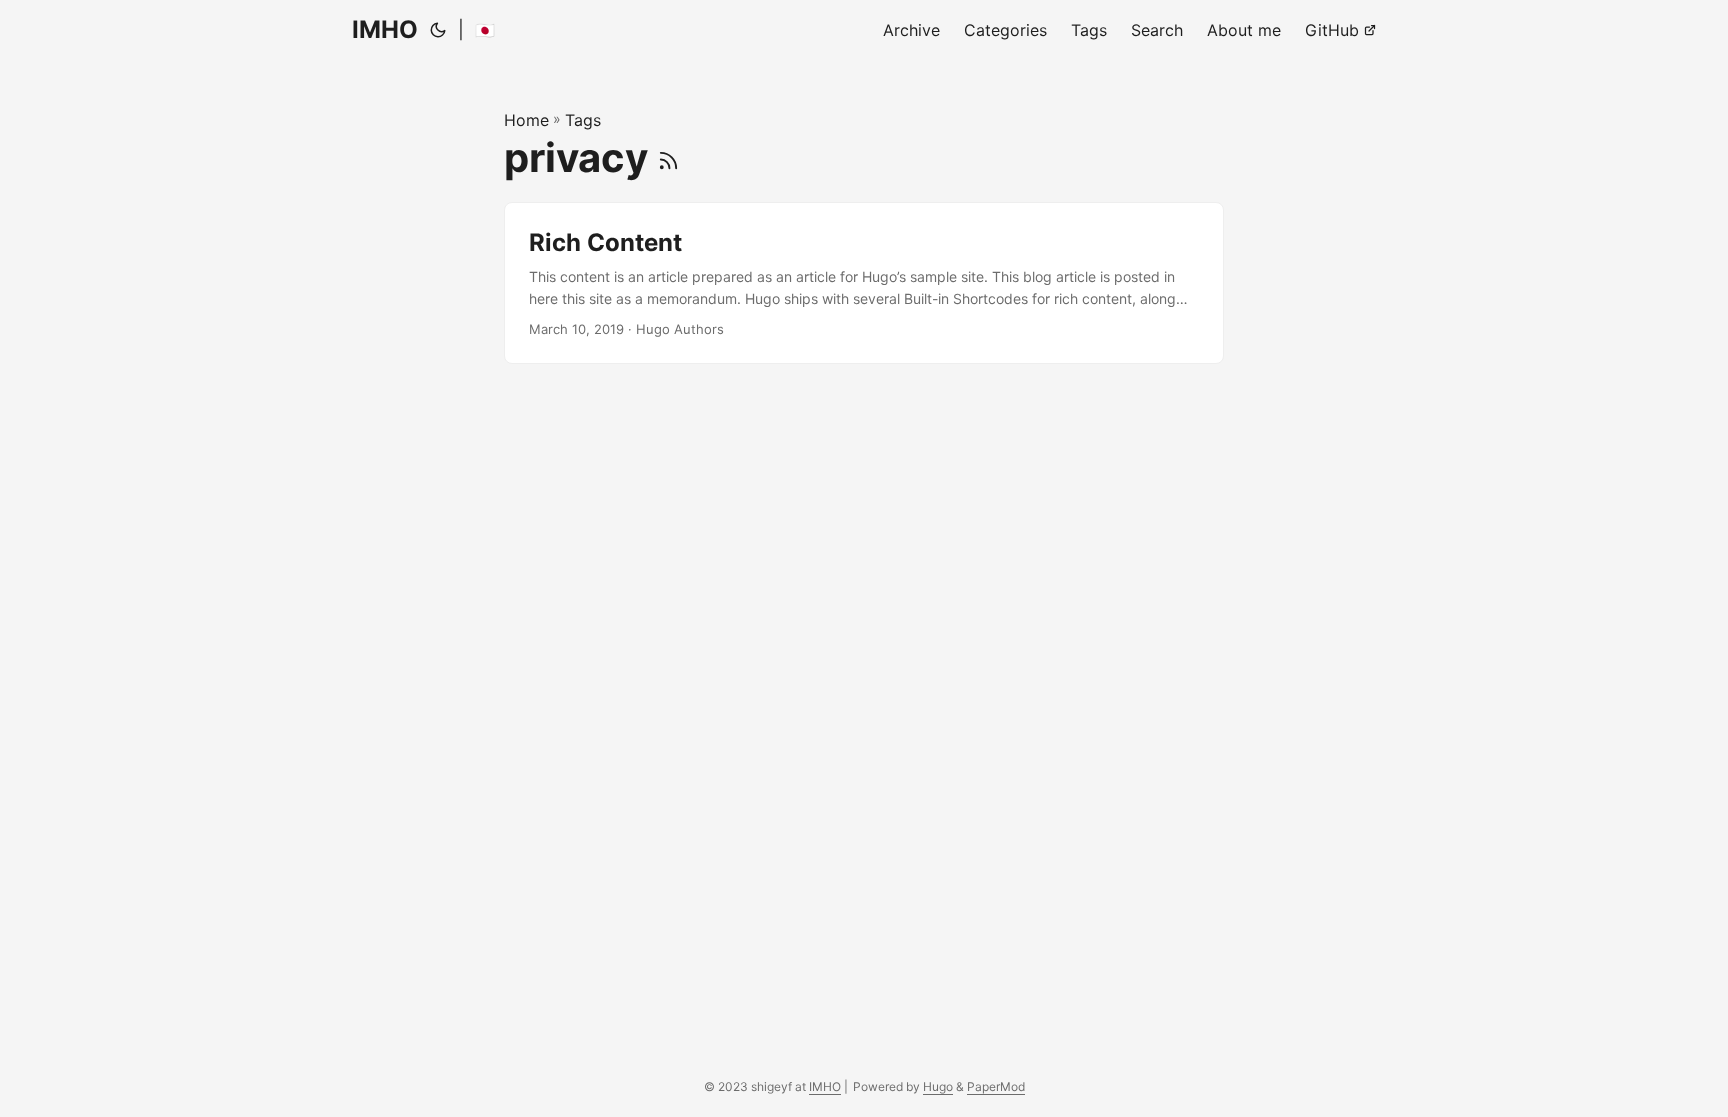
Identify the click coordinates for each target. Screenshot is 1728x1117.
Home (526, 120)
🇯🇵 (485, 30)
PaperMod (996, 1086)
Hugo (938, 1086)
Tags (583, 120)
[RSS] (668, 157)
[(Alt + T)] (438, 30)
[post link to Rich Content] (864, 283)
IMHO (385, 29)
